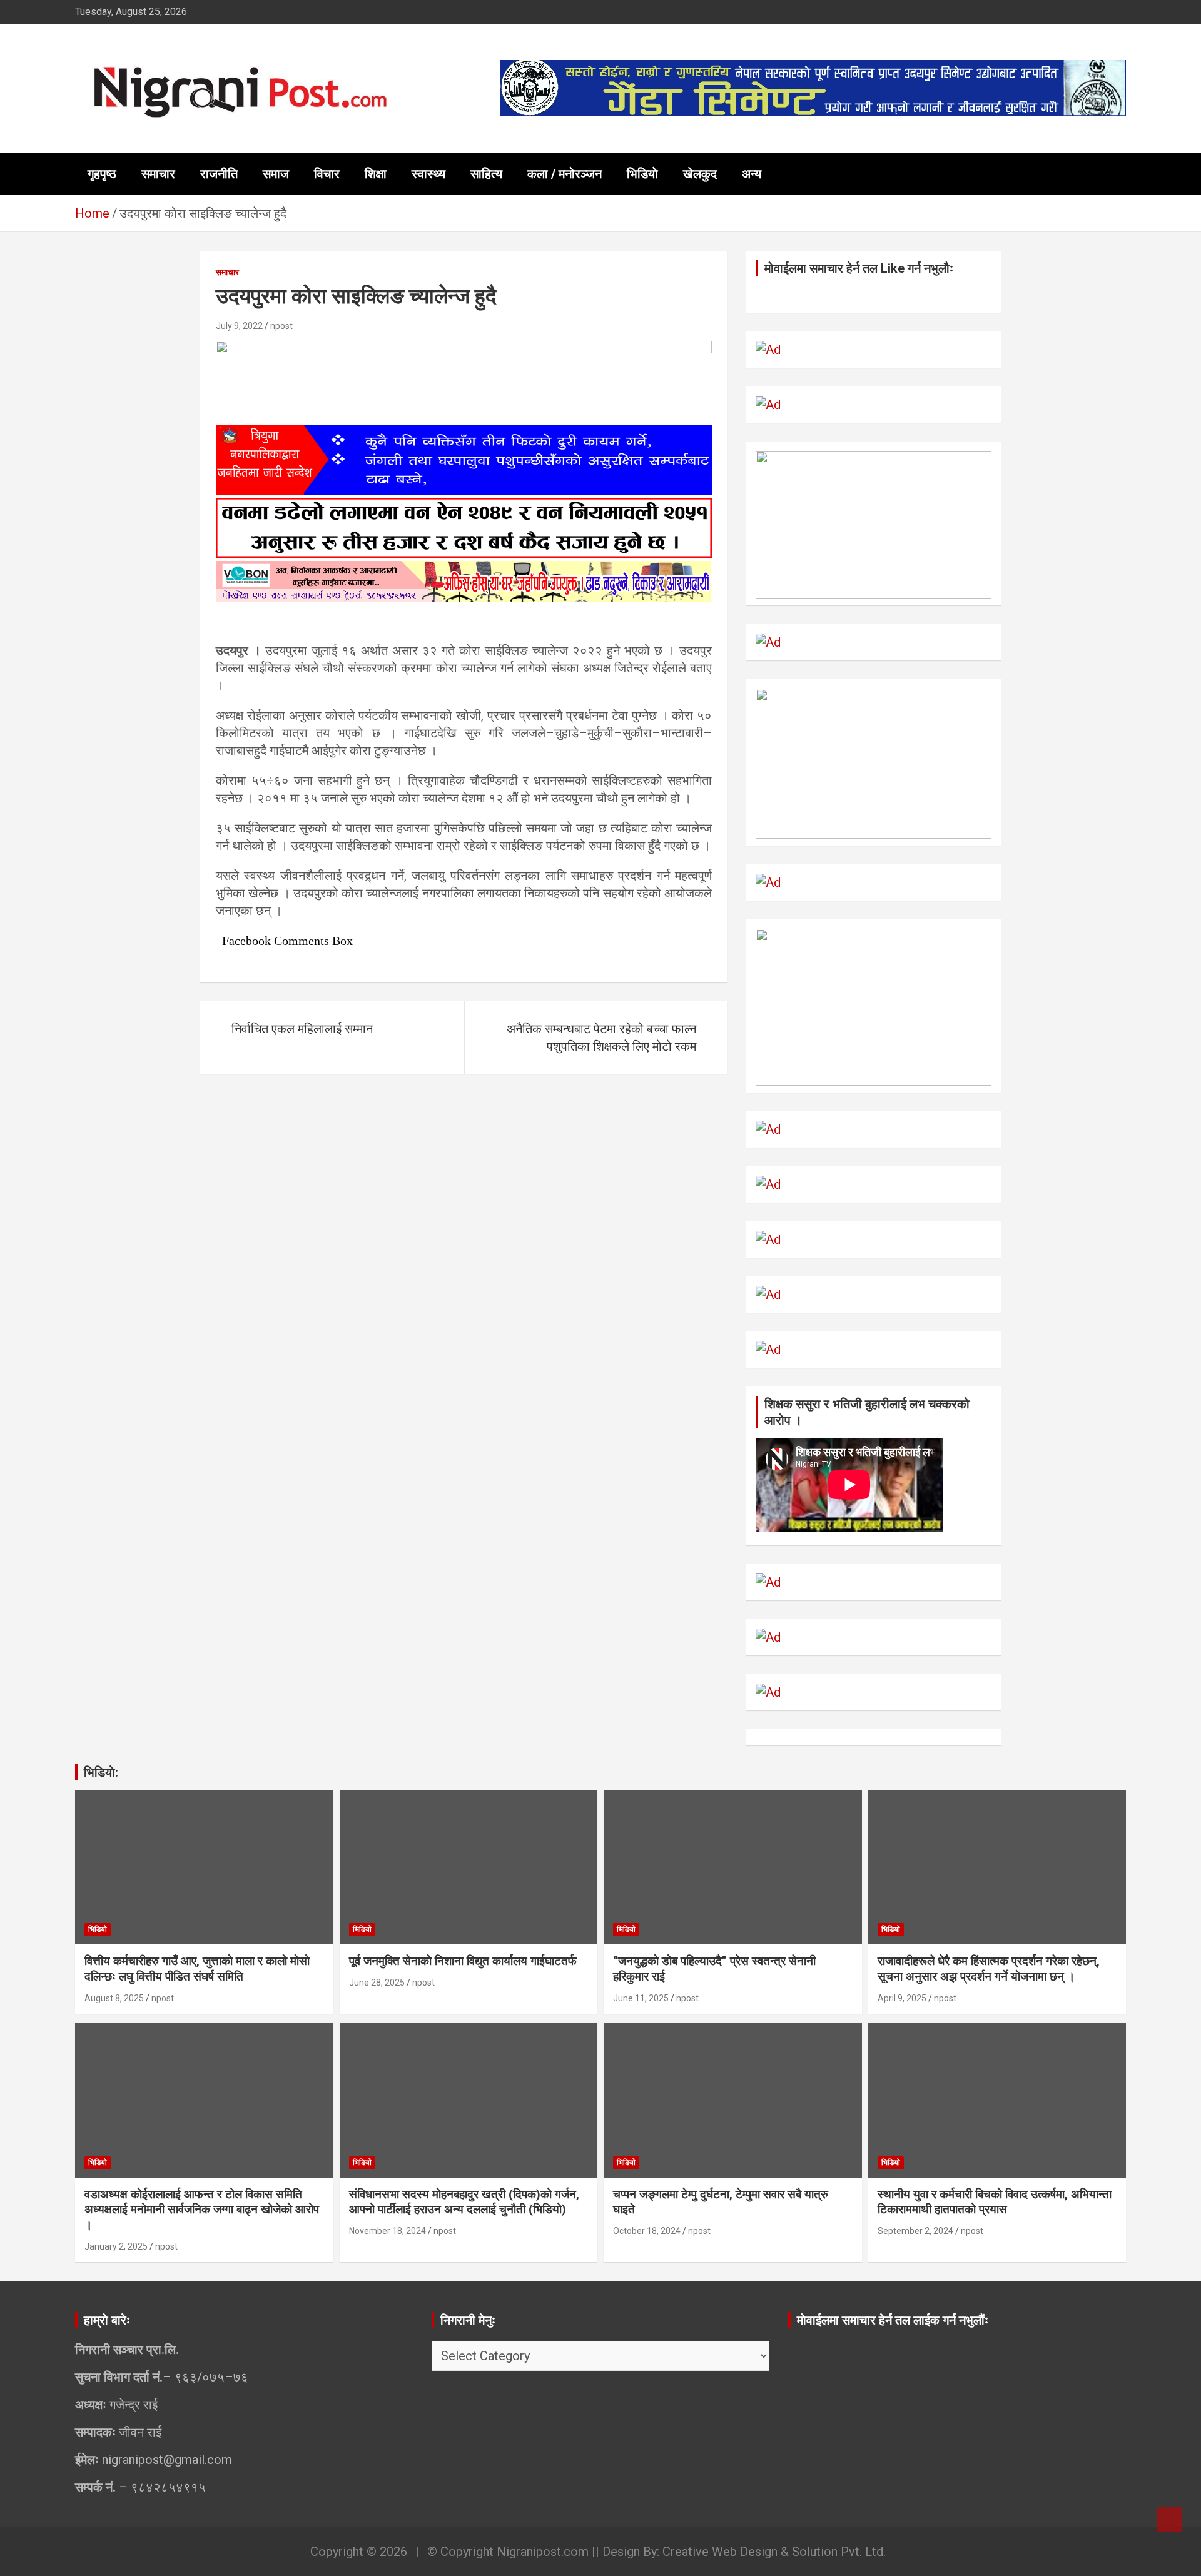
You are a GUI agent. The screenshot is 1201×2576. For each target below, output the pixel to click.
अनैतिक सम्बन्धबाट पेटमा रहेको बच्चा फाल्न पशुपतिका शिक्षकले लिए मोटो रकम (601, 1038)
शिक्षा (376, 174)
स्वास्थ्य (428, 174)
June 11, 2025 (641, 1998)
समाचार (158, 174)
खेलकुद (700, 174)
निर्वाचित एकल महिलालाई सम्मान (302, 1029)
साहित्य (486, 174)
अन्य (752, 174)
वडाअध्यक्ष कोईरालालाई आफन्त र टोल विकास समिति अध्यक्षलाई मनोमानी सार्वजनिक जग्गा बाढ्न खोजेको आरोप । (202, 2210)
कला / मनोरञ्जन (565, 174)
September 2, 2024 (915, 2231)
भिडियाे (642, 174)
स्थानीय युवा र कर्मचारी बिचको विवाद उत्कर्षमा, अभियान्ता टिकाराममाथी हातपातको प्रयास (995, 2202)
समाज (276, 174)
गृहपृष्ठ (102, 174)
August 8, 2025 (114, 1998)
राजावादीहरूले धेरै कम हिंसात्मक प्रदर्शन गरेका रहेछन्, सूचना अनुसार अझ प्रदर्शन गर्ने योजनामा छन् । (989, 1969)
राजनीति (219, 174)
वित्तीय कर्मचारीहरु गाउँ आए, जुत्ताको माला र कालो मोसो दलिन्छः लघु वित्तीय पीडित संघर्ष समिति (197, 1969)
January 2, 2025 (116, 2246)
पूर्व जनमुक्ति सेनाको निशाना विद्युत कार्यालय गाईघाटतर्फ (463, 1961)
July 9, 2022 (239, 326)
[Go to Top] (1170, 2520)
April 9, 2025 (902, 1998)
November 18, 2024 (388, 2231)
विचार (327, 174)
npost (281, 326)
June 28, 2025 (377, 1983)
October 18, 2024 (647, 2231)
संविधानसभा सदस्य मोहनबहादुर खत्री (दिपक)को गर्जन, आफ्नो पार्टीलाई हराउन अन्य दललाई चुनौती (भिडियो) (464, 2202)
